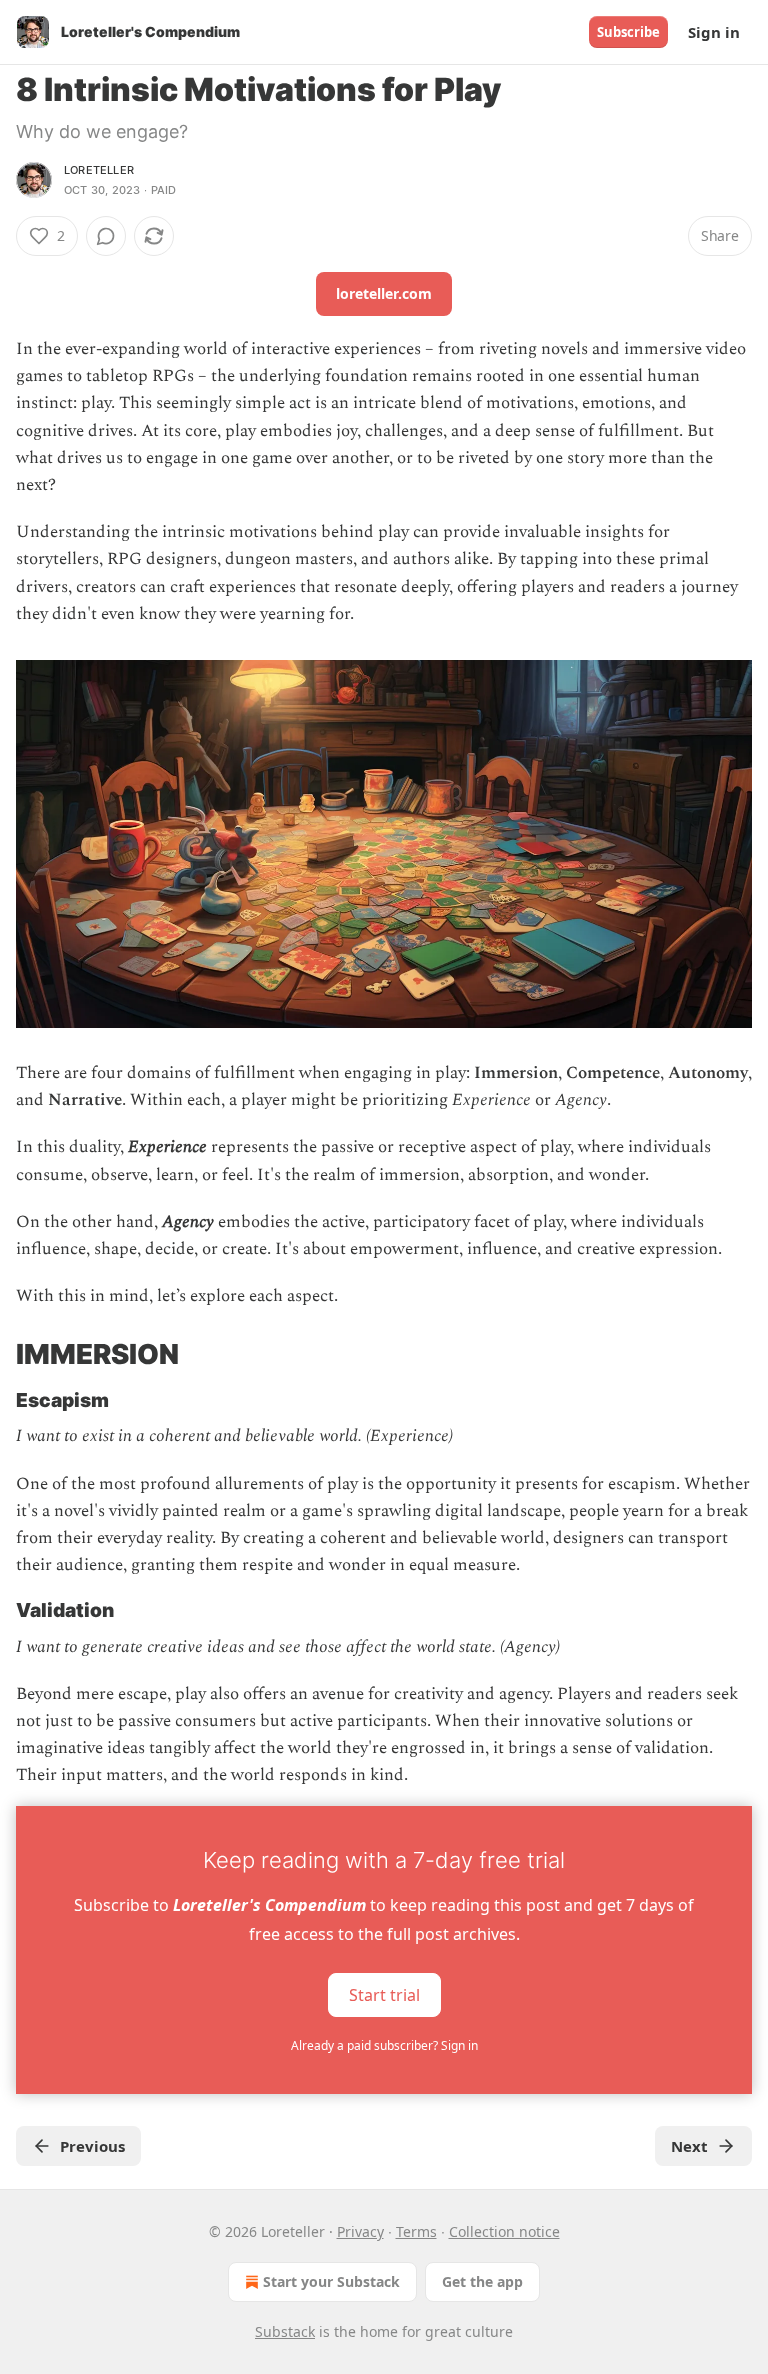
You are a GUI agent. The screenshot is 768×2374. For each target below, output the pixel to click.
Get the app (482, 2281)
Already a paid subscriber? (384, 2045)
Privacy (360, 2231)
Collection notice (504, 2231)
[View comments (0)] (106, 236)
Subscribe (628, 32)
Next (689, 2146)
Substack (285, 2331)
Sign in (714, 32)
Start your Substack (331, 2281)
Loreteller (99, 170)
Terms (416, 2231)
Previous (92, 2146)
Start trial (384, 1994)
